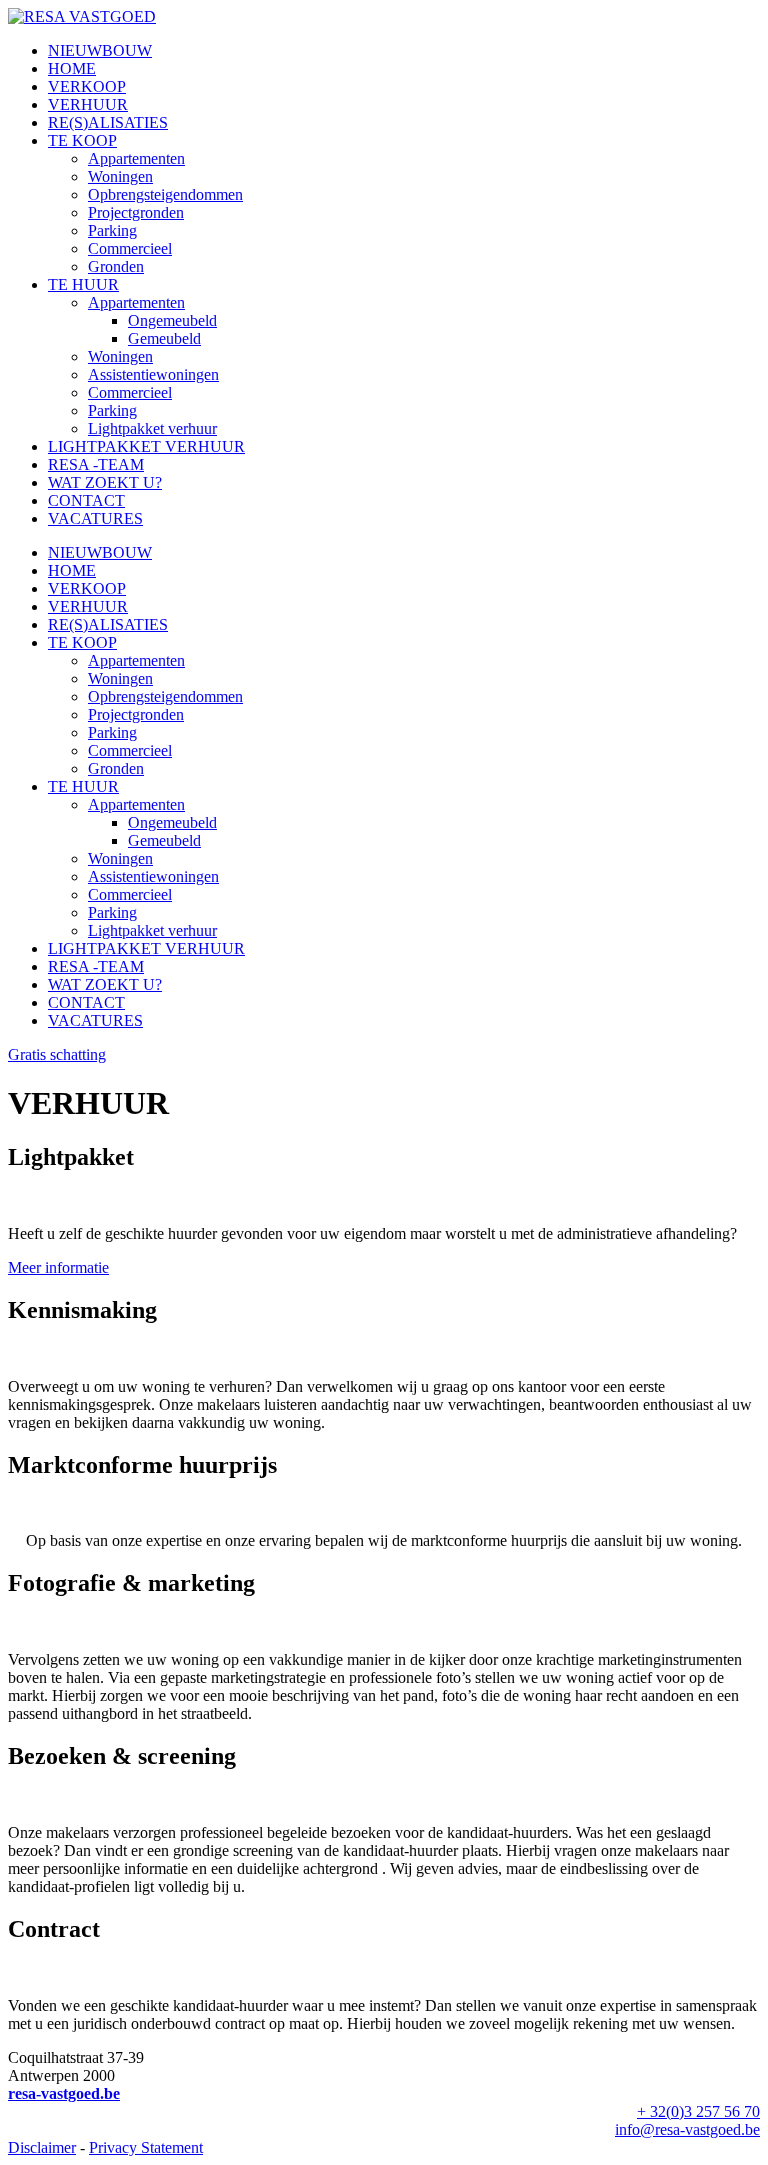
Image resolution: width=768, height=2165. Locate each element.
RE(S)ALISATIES (108, 122)
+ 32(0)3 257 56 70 (698, 2111)
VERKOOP (87, 86)
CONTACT (86, 500)
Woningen (120, 176)
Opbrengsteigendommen (165, 194)
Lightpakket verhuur (152, 428)
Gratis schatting (57, 1054)
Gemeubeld (164, 338)
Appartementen (136, 158)
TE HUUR (83, 284)
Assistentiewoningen (153, 374)
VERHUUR (88, 104)
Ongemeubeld (172, 320)
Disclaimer (42, 2147)
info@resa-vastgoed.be (687, 2129)
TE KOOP (82, 140)
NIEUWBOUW (100, 50)
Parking (112, 230)
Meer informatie (58, 1267)
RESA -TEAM (96, 464)
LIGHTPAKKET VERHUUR (146, 446)
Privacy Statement (146, 2147)
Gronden (116, 266)
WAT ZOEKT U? (105, 482)
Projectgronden (136, 212)
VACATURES (95, 518)
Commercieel (130, 248)
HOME (72, 68)
